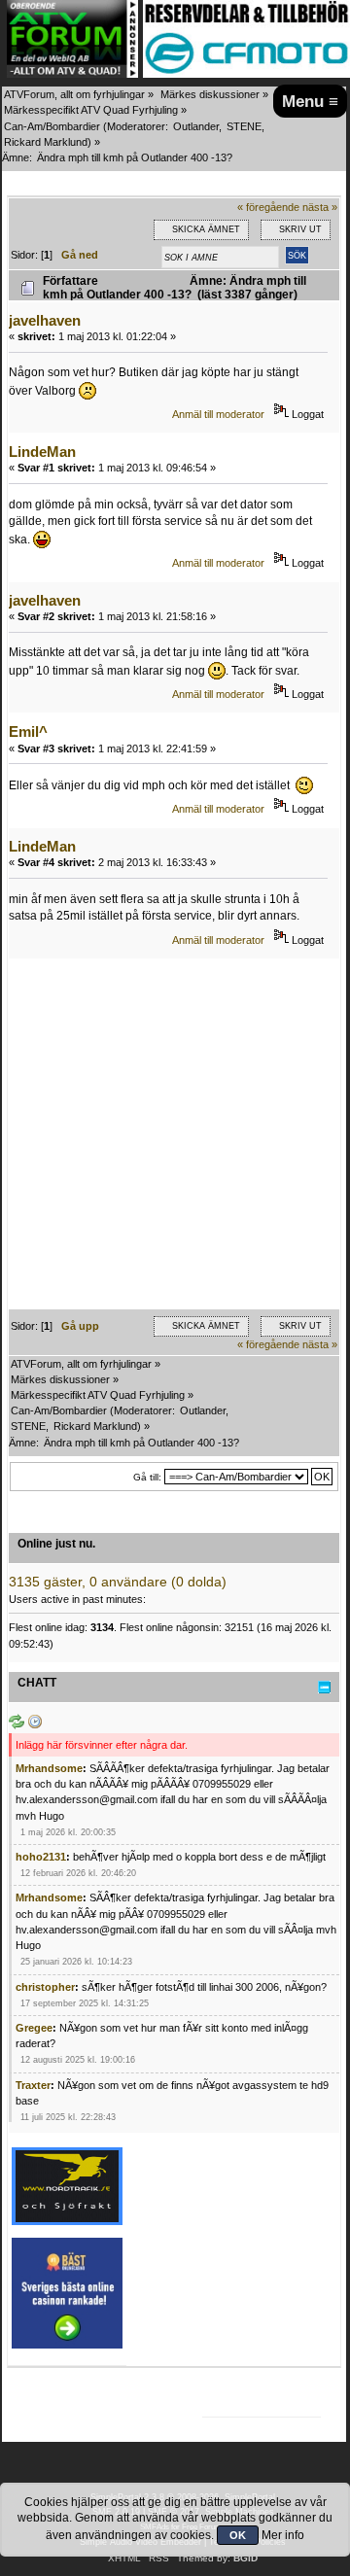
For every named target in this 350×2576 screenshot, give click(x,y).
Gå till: (147, 1477)
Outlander (196, 126)
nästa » (320, 207)
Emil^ (28, 731)
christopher (45, 1987)
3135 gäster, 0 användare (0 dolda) (118, 1582)
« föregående (268, 207)
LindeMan (42, 452)
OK (238, 2535)
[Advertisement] (175, 1134)
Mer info (283, 2535)
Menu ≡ (310, 101)
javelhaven (45, 320)
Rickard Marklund (46, 142)
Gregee (34, 2028)
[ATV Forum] (72, 74)
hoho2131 (41, 1857)
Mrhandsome (49, 1768)
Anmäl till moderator (218, 414)
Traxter (33, 2085)
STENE (244, 126)
